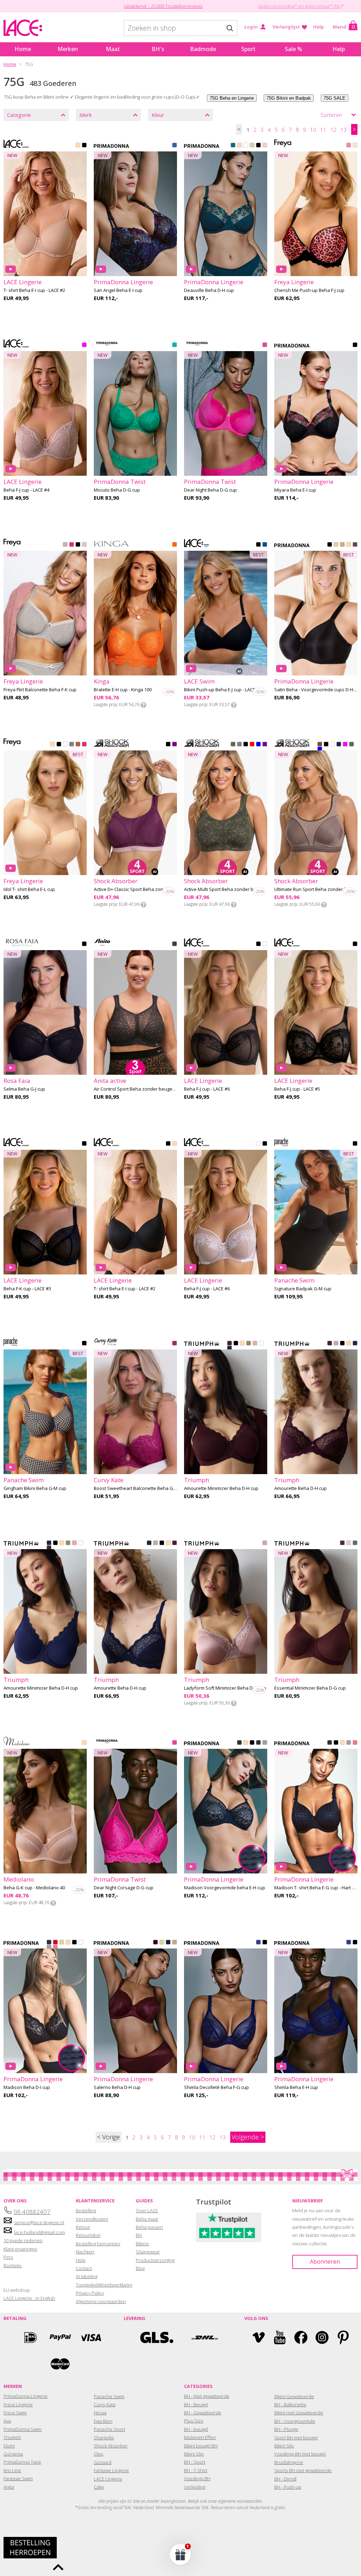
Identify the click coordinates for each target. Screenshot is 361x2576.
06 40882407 (32, 2212)
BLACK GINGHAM (84, 1344)
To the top (58, 2567)
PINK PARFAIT (355, 1743)
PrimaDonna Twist (22, 2462)
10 (313, 130)
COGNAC (342, 545)
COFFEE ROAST (72, 745)
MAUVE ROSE (336, 1344)
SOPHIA (265, 1543)
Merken (68, 49)
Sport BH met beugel (296, 2438)
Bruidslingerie (289, 2462)
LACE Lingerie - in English (29, 2298)
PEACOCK (233, 146)
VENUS (265, 146)
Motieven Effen (200, 2437)
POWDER (84, 1743)
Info (143, 705)
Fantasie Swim (18, 2478)
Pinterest (343, 2337)
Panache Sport (109, 2429)
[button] (180, 2554)
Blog (140, 2268)
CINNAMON (78, 745)
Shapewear (148, 2252)
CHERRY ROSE (255, 1344)
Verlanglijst (286, 27)
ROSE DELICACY (355, 146)
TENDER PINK (349, 1543)
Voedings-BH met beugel (300, 2454)
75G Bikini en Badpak (289, 98)
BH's (158, 49)
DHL (204, 2337)
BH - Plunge (286, 2429)
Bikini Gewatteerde (294, 2396)
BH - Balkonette (290, 2405)
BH (139, 2235)
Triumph (12, 2437)
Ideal (30, 2337)
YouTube (280, 2337)
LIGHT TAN (349, 545)
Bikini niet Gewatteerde (299, 2413)
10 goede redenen (23, 2240)
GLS (157, 2337)
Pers (8, 2257)
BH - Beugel (196, 2405)
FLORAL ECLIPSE (355, 345)
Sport (248, 49)
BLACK (84, 146)
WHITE (246, 146)
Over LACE (147, 2210)
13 (344, 130)
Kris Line (12, 2470)
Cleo (99, 2454)
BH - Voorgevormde (295, 2421)
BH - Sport (195, 2462)
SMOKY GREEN (355, 1543)
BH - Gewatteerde (203, 2413)
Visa (90, 2337)
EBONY (355, 545)
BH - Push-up (288, 2487)
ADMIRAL (230, 1349)
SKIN (242, 1344)
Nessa (100, 2413)
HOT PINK (72, 545)
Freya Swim (15, 2413)
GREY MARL (65, 545)
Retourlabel (88, 2235)
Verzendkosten (92, 2219)
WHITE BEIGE (265, 944)
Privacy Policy (90, 2293)
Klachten (85, 2252)
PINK (84, 345)
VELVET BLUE (239, 1743)
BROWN (320, 745)
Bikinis (142, 2244)
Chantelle (104, 2438)
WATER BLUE (175, 146)
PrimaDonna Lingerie (26, 2396)
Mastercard (60, 2364)
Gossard (103, 2462)
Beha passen (149, 2227)
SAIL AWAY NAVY (339, 745)
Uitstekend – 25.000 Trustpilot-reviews (163, 6)
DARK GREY (239, 745)
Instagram (322, 2337)
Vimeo (259, 2337)
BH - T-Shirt (196, 2470)
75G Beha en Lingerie (232, 98)
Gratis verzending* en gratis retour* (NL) (300, 6)
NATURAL (252, 146)
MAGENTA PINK (175, 1344)
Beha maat (147, 2219)
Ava (7, 2421)
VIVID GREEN (175, 345)
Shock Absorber (111, 2446)
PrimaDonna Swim (23, 2429)
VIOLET (175, 745)
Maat (113, 49)
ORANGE (175, 545)
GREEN (233, 745)
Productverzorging (155, 2260)
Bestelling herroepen (98, 2244)
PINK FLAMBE (349, 146)
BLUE (258, 745)
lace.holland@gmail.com (39, 2232)
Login (251, 27)
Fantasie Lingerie (111, 2470)
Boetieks (13, 2265)
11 (323, 130)
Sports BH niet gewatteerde (303, 2470)
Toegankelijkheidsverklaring (105, 2285)
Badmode (203, 49)
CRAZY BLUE (258, 1943)
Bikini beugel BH (201, 2446)
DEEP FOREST (258, 1743)
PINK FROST (84, 545)
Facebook (301, 2337)
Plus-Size (194, 2421)
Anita (9, 2487)
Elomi (9, 2446)
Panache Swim (109, 2396)
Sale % (293, 49)
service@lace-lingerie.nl (39, 2222)
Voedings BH (197, 2478)
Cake (99, 2487)
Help (319, 27)
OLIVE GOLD (249, 1344)
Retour (83, 2227)
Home (23, 49)
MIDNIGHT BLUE (168, 1943)
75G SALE (335, 98)
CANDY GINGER (175, 1943)
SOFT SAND (265, 1743)
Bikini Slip (194, 2454)
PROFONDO (265, 545)
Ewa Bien (103, 2421)
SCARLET (55, 1943)
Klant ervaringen (20, 2249)
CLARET (230, 1344)
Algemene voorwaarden (101, 2301)
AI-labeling (87, 2276)
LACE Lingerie (108, 2479)
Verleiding (195, 2487)
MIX (252, 745)
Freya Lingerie (18, 2405)
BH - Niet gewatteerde (207, 2396)
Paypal (60, 2337)
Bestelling (86, 2210)
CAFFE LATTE (239, 146)
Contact (84, 2268)
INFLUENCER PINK (265, 345)
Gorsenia (13, 2454)
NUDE (53, 745)
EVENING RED (155, 1943)
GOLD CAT (175, 944)
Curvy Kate (105, 2405)
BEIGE (78, 146)
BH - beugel (196, 2429)
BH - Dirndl (285, 2479)
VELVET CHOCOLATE (342, 1543)
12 (334, 130)
